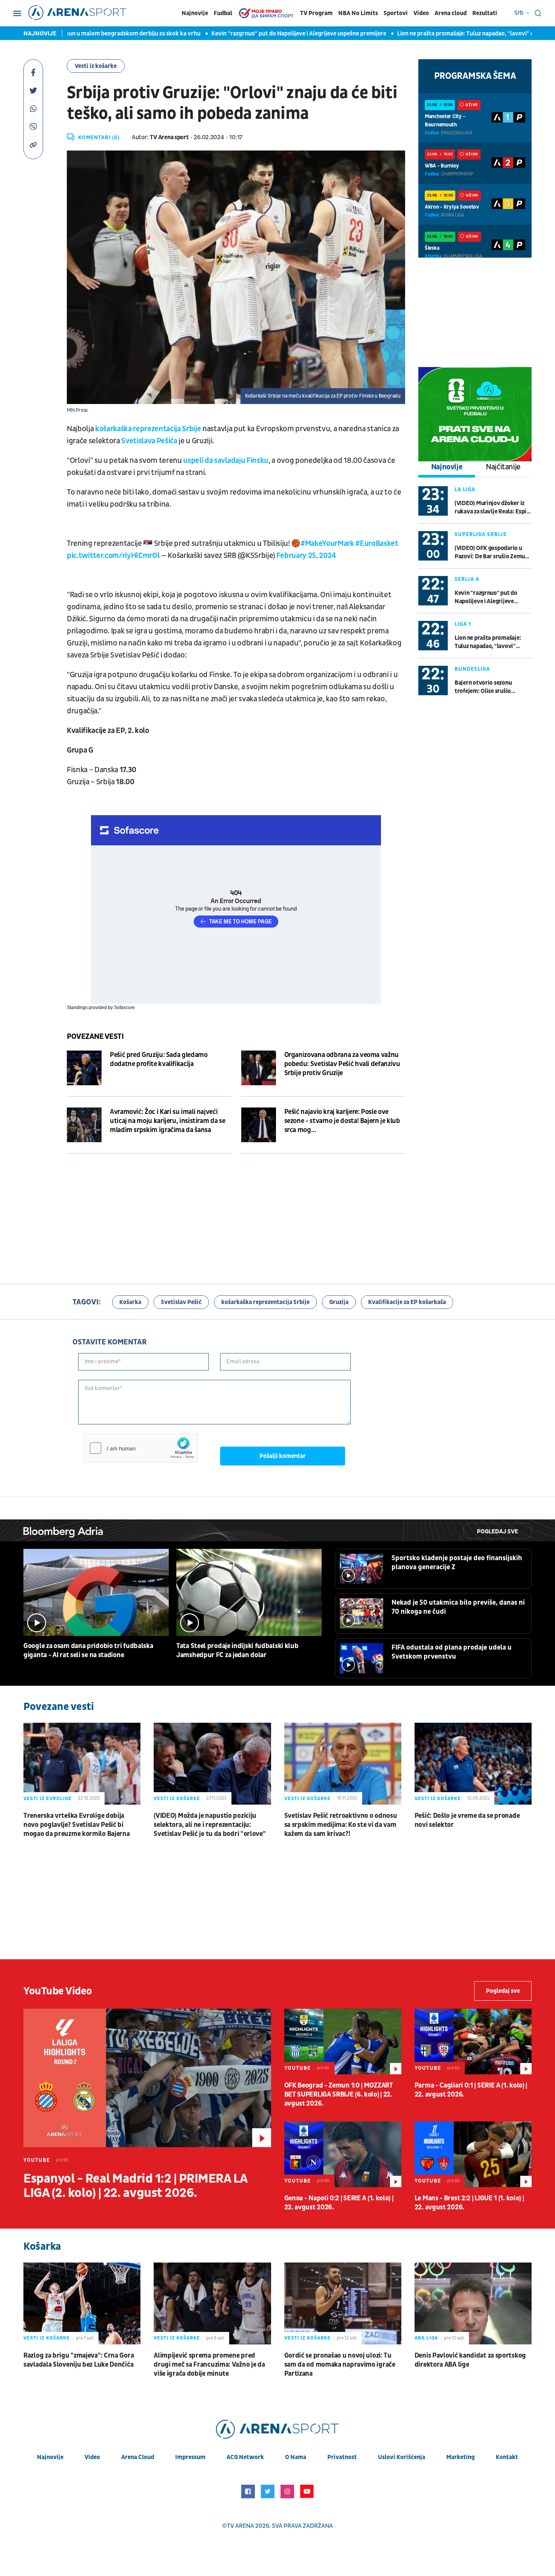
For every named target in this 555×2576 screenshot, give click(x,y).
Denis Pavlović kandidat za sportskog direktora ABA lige (470, 2360)
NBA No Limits (358, 13)
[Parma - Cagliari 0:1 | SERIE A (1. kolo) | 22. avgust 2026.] (473, 2041)
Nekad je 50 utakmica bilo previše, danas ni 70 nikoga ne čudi (458, 1607)
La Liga (465, 489)
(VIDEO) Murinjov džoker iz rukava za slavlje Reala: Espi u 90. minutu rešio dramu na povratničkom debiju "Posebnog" (493, 508)
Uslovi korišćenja (402, 2457)
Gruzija (339, 1302)
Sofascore (124, 1008)
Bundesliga (472, 669)
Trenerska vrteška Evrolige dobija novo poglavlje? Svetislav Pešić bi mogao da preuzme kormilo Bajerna (76, 1825)
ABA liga (426, 2338)
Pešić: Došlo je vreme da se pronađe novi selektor (467, 1820)
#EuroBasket (377, 544)
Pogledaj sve (497, 1531)
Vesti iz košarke (96, 66)
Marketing (460, 2457)
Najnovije (195, 13)
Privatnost (342, 2457)
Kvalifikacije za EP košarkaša (407, 1302)
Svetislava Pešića (149, 441)
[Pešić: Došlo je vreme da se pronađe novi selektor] (473, 1764)
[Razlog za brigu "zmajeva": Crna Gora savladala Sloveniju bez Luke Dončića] (82, 2303)
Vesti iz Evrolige (48, 1799)
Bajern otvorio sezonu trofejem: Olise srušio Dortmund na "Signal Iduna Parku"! (490, 687)
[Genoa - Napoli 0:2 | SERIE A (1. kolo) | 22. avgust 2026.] (343, 2154)
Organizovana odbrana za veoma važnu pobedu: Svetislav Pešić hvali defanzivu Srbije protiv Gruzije (342, 1064)
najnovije (50, 2457)
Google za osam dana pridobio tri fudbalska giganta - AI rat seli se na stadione (88, 1651)
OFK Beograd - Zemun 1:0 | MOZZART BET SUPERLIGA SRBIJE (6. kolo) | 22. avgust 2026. (339, 2094)
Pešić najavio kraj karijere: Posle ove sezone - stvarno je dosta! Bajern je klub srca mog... (342, 1121)
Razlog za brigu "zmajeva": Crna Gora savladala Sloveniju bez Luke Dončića (79, 2360)
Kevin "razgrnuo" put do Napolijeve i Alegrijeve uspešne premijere (220, 34)
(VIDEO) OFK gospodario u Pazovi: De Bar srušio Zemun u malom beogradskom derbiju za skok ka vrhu (491, 552)
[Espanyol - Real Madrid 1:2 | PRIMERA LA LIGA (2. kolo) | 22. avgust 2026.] (147, 2078)
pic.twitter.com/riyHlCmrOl (113, 556)
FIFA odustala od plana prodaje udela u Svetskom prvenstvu (452, 1652)
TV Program (316, 13)
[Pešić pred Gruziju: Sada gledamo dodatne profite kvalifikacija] (84, 1068)
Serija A (467, 579)
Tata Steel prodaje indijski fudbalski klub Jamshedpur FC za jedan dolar (237, 1651)
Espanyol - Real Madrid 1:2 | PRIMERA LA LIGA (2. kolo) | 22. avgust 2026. (135, 2186)
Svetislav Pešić (181, 1302)
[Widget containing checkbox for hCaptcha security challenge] (141, 1448)
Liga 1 (463, 624)
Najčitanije (503, 467)
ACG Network (245, 2457)
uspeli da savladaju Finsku (226, 461)
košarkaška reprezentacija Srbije (148, 429)
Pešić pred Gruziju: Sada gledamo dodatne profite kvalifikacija (159, 1059)
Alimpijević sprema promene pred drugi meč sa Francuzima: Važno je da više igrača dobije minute (209, 2365)
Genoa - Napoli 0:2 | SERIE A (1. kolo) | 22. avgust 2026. (339, 2203)
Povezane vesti (95, 1037)
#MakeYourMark (327, 544)
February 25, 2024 (306, 556)
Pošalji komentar (283, 1456)
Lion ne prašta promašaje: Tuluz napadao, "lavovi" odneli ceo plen (405, 34)
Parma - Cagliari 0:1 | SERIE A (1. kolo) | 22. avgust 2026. (471, 2090)
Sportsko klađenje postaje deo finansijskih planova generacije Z (457, 1563)
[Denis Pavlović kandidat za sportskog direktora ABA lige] (473, 2303)
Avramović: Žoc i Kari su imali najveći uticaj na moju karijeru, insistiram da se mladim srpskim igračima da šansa (167, 1121)
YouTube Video (58, 1991)
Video (421, 13)
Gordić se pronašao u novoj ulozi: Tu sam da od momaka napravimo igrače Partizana (340, 2365)
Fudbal (223, 13)
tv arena (240, 2526)
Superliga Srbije (481, 534)
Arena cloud (451, 13)
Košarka (130, 1302)
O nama (296, 2457)
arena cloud (138, 2457)
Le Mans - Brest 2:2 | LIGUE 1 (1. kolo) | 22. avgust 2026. (469, 2203)
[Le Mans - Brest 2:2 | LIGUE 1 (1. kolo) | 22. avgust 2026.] (473, 2154)
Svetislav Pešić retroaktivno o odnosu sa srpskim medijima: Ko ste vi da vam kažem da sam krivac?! (341, 1825)
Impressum (190, 2457)
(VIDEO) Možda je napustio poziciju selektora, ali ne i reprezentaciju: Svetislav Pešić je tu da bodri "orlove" (210, 1825)
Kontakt (507, 2457)
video (92, 2457)
